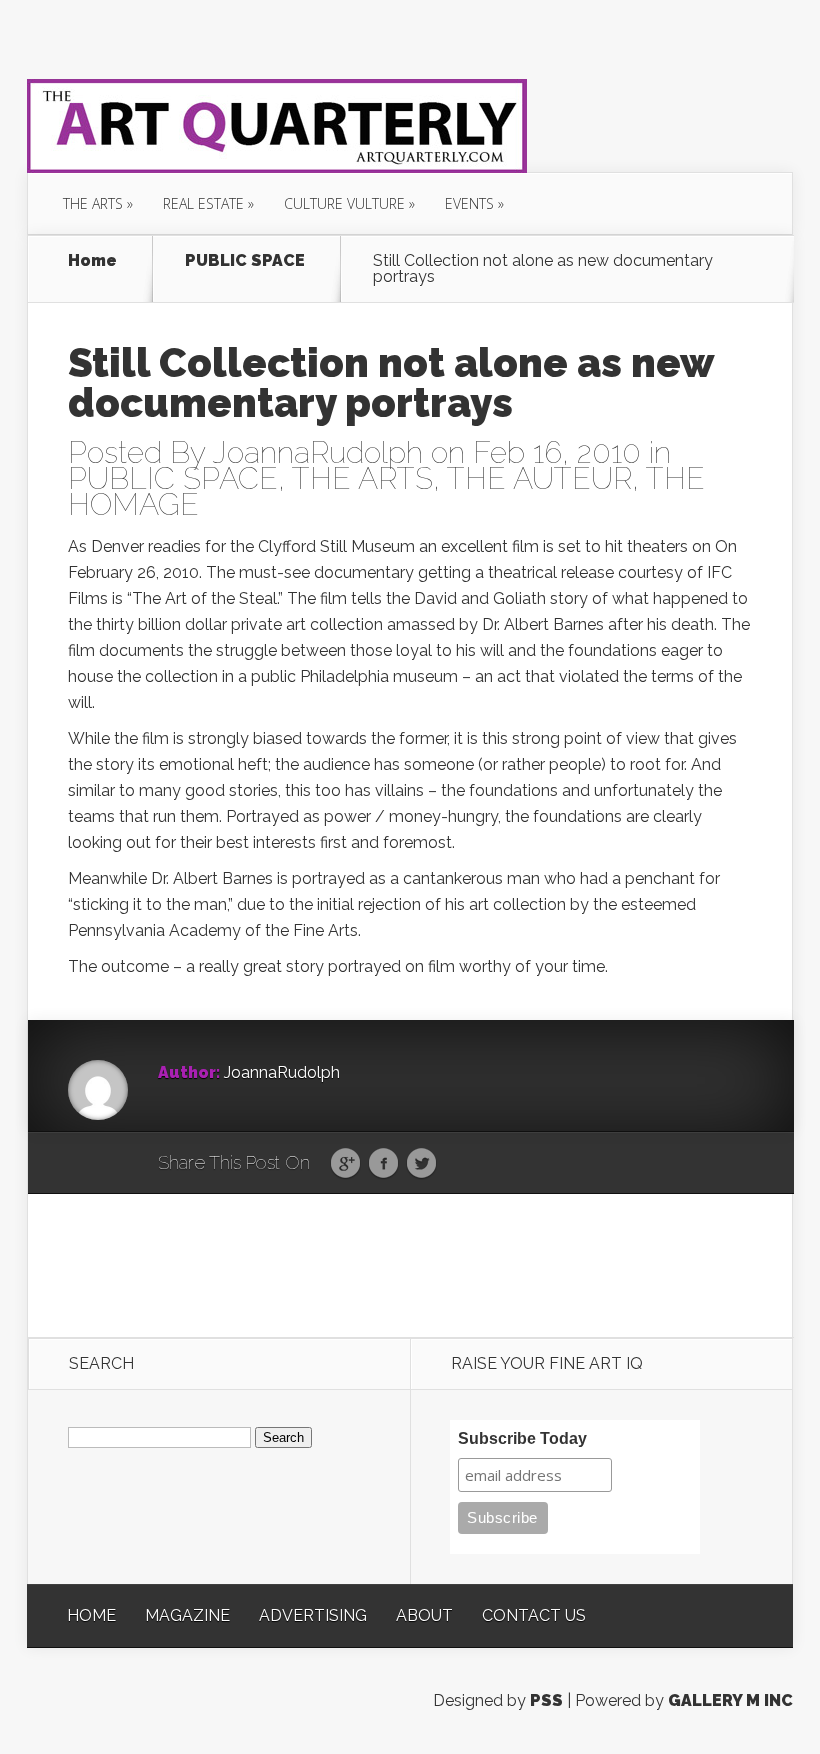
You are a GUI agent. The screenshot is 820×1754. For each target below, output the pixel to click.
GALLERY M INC (730, 1700)
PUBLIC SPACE (245, 261)
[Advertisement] (411, 1264)
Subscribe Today (522, 1438)
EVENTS (469, 203)
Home (92, 261)
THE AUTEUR (539, 478)
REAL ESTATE (203, 203)
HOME (91, 1615)
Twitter (421, 1164)
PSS (546, 1700)
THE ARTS (93, 203)
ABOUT (424, 1615)
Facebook (383, 1164)
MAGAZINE (187, 1615)
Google (345, 1164)
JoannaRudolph (317, 452)
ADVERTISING (313, 1615)
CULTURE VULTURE (344, 203)
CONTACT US (534, 1615)
